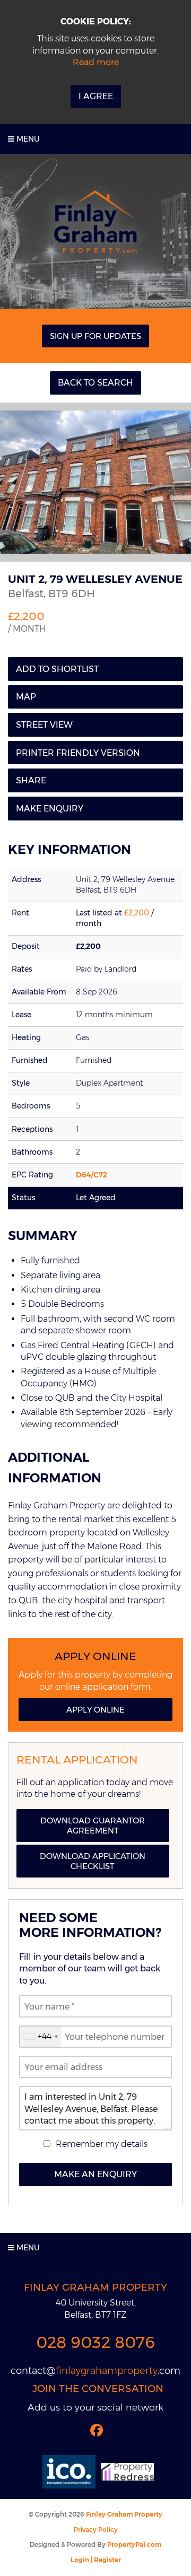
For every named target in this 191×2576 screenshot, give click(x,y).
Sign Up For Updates (95, 336)
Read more (96, 62)
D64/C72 (92, 1175)
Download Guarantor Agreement (93, 1826)
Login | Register (96, 2560)
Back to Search (95, 383)
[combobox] (40, 2037)
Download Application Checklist (93, 1861)
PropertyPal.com (134, 2544)
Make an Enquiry (95, 2174)
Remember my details (102, 2144)
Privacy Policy (96, 2530)
